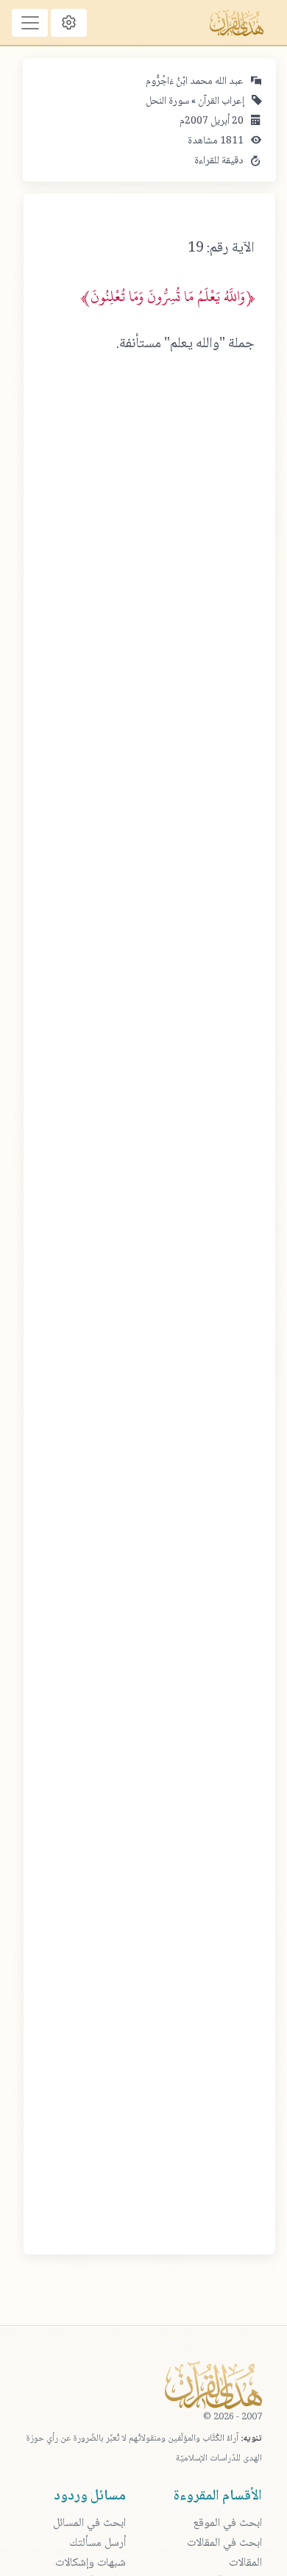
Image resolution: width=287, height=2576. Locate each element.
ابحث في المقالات (224, 2543)
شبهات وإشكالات (91, 2563)
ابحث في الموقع (227, 2523)
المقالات (245, 2563)
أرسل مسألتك (98, 2543)
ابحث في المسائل (89, 2523)
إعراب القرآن (220, 102)
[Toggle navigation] (30, 23)
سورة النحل (167, 102)
